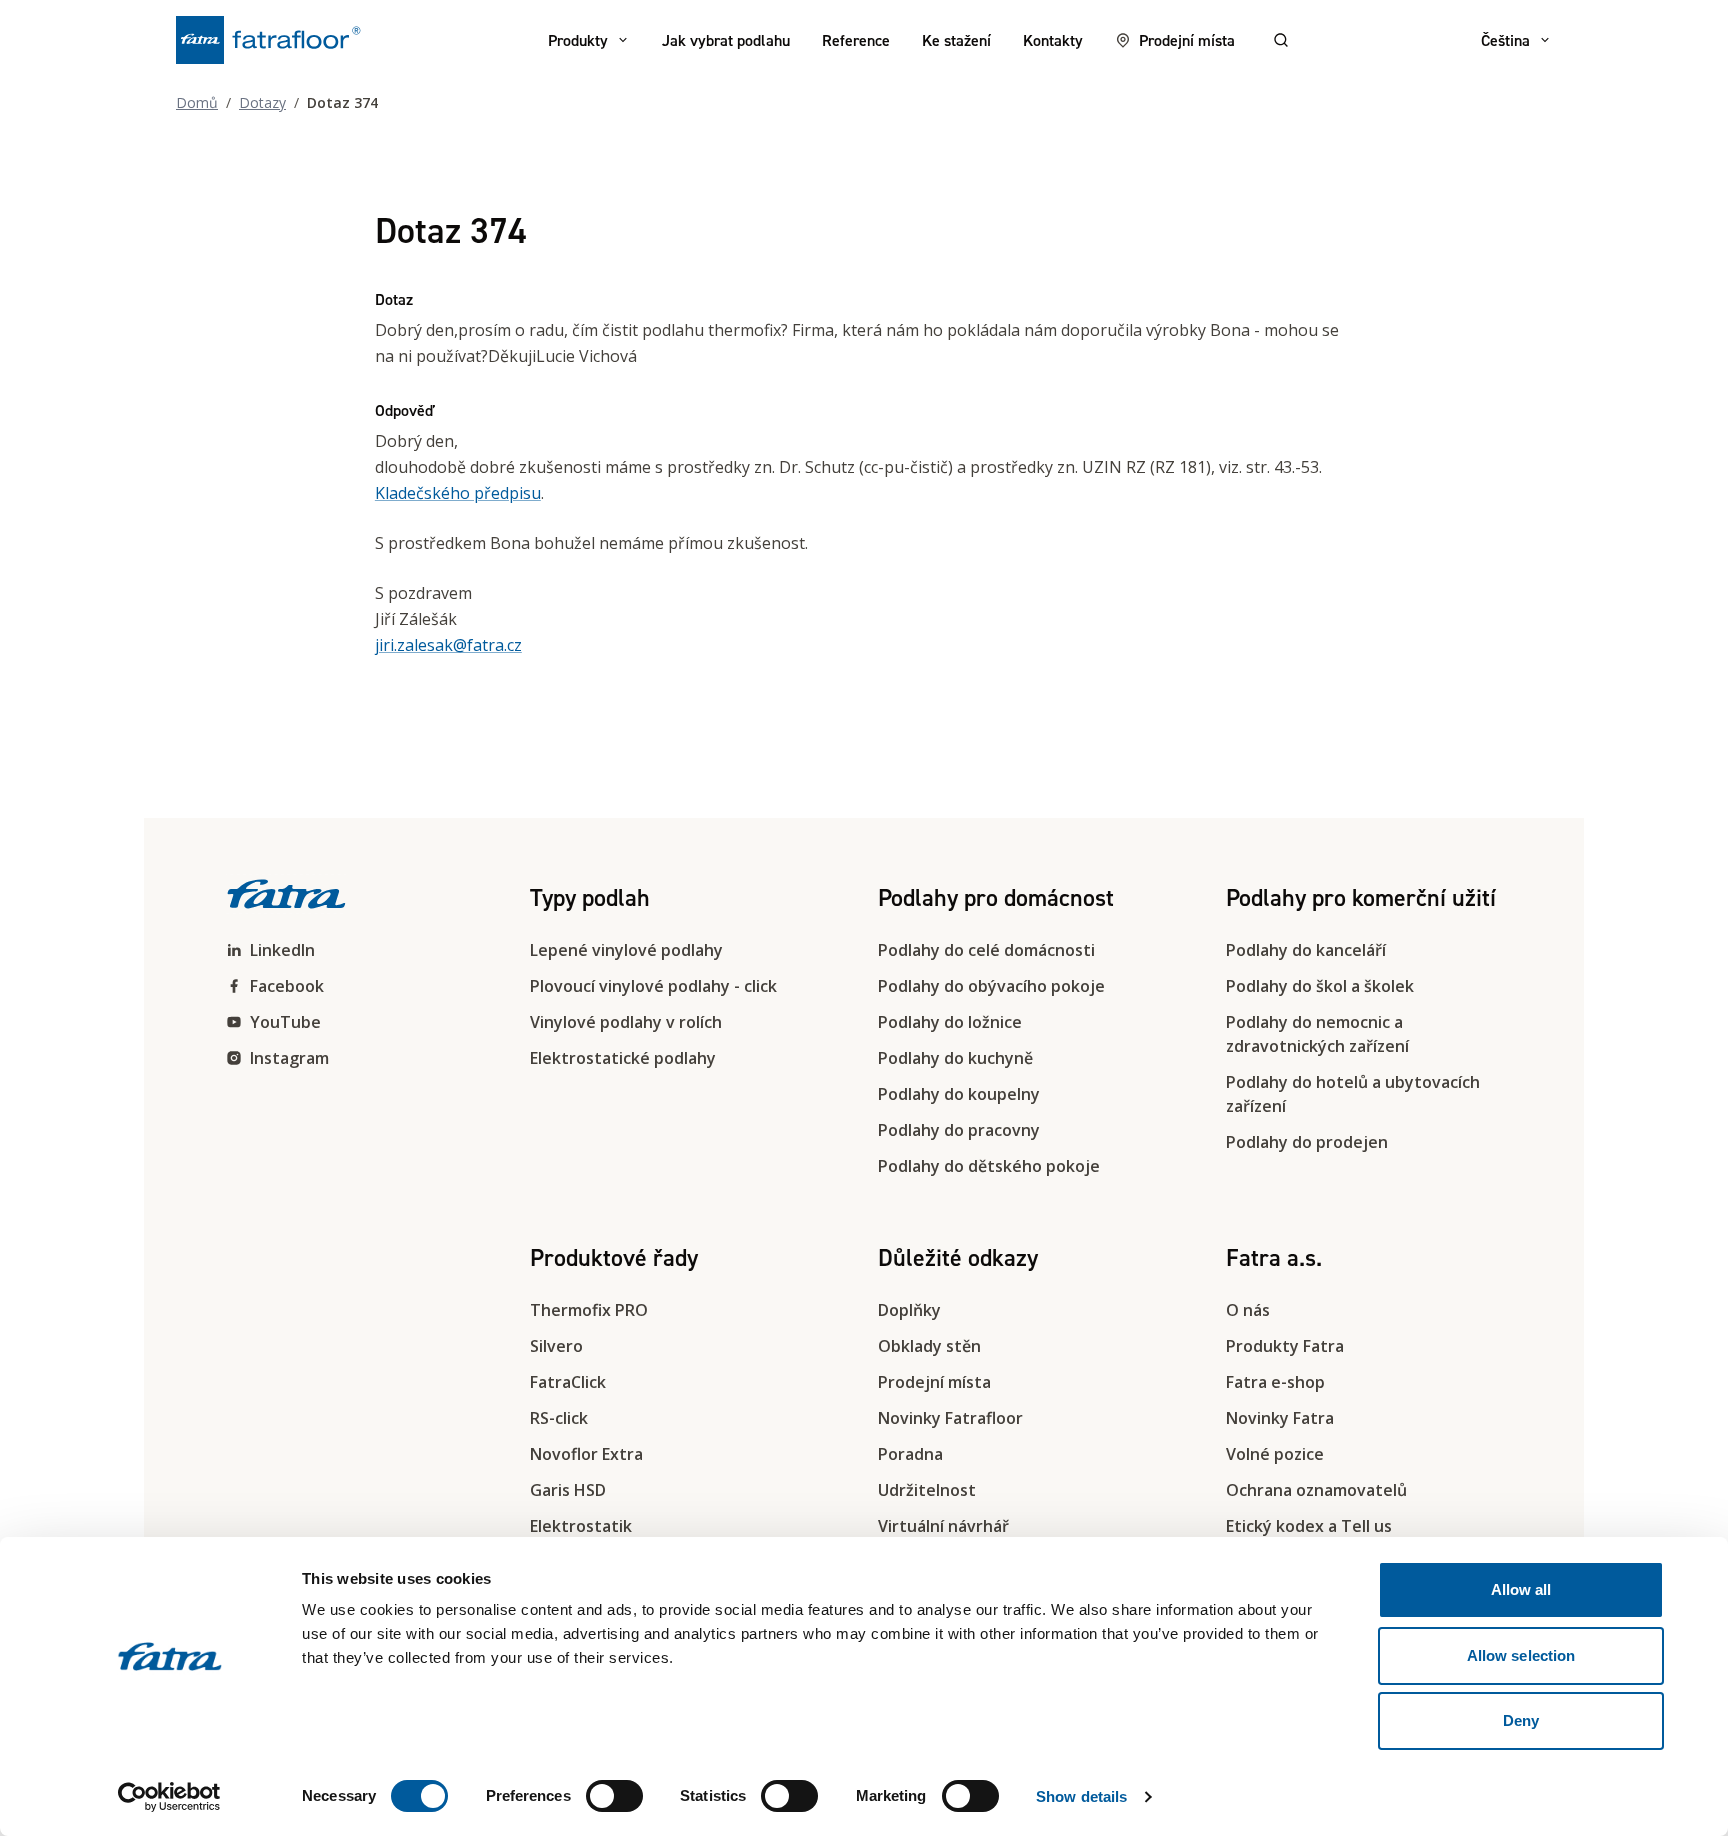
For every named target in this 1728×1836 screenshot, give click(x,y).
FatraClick (568, 1382)
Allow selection (1521, 1655)
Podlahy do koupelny (959, 1094)
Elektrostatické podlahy (623, 1058)
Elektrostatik (581, 1526)
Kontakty (1053, 40)
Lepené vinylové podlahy (626, 950)
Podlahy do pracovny (959, 1130)
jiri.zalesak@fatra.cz (448, 645)
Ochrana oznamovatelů (1316, 1490)
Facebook (287, 986)
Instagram (289, 1058)
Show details (1081, 1796)
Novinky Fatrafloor (950, 1418)
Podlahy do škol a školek (1320, 986)
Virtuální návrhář (943, 1526)
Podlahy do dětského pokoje (989, 1166)
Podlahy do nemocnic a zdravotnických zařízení (1317, 1034)
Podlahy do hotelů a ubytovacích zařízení (1353, 1094)
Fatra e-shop (1275, 1382)
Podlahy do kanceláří (1306, 950)
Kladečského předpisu (458, 493)
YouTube (285, 1022)
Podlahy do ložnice (950, 1022)
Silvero (556, 1346)
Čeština (1505, 40)
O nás (1248, 1310)
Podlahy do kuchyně (955, 1058)
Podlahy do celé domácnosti (986, 950)
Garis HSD (568, 1490)
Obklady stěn (929, 1346)
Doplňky (909, 1310)
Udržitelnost (927, 1490)
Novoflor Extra (586, 1454)
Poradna (910, 1454)
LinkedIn (282, 950)
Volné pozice (1275, 1454)
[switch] (614, 1796)
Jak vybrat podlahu (726, 40)
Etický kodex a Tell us (1309, 1526)
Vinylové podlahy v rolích (626, 1022)
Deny (1521, 1720)
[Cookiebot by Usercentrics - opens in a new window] (169, 1797)
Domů (197, 102)
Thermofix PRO (589, 1310)
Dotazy (262, 102)
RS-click (559, 1418)
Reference (856, 40)
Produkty (578, 40)
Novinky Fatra (1280, 1418)
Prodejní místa (1187, 40)
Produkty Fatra (1285, 1346)
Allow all (1521, 1589)
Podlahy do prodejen (1307, 1142)
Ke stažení (956, 40)
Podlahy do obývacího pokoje (991, 986)
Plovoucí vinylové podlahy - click (653, 986)
